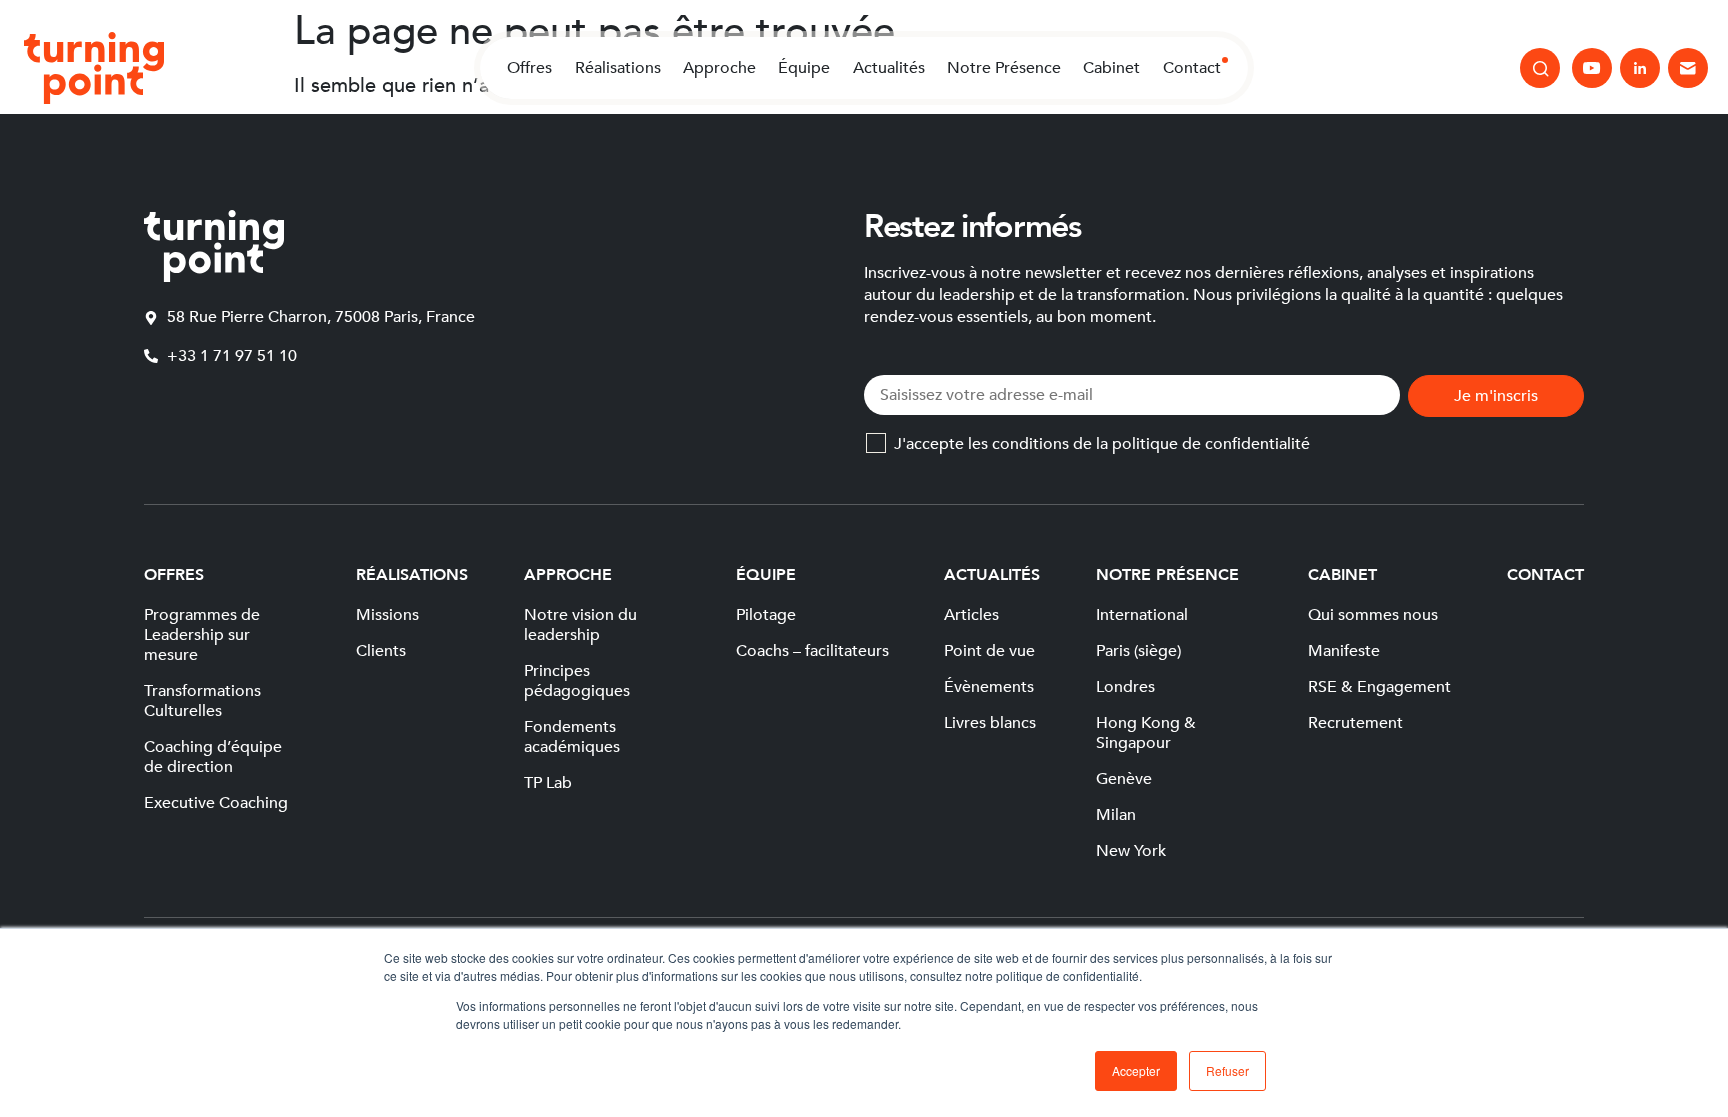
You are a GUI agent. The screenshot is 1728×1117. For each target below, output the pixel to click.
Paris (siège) (1138, 651)
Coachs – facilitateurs (812, 651)
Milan (1116, 815)
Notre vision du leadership (580, 625)
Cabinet (1111, 68)
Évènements (989, 687)
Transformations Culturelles (202, 701)
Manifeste (1344, 651)
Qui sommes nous (1373, 615)
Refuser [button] (1227, 1070)
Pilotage (766, 615)
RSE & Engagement (1379, 687)
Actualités (889, 68)
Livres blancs (990, 723)
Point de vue (989, 651)
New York (1131, 851)
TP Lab (548, 783)
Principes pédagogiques (577, 681)
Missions (387, 615)
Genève (1124, 779)
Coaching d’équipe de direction (213, 757)
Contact (1192, 68)
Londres (1125, 687)
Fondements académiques (572, 737)
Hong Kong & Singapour (1146, 733)
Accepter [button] (1136, 1070)
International (1142, 615)
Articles (971, 615)
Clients (381, 651)
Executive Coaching (216, 803)
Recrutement (1355, 723)
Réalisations (618, 68)
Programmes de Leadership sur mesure (202, 635)
